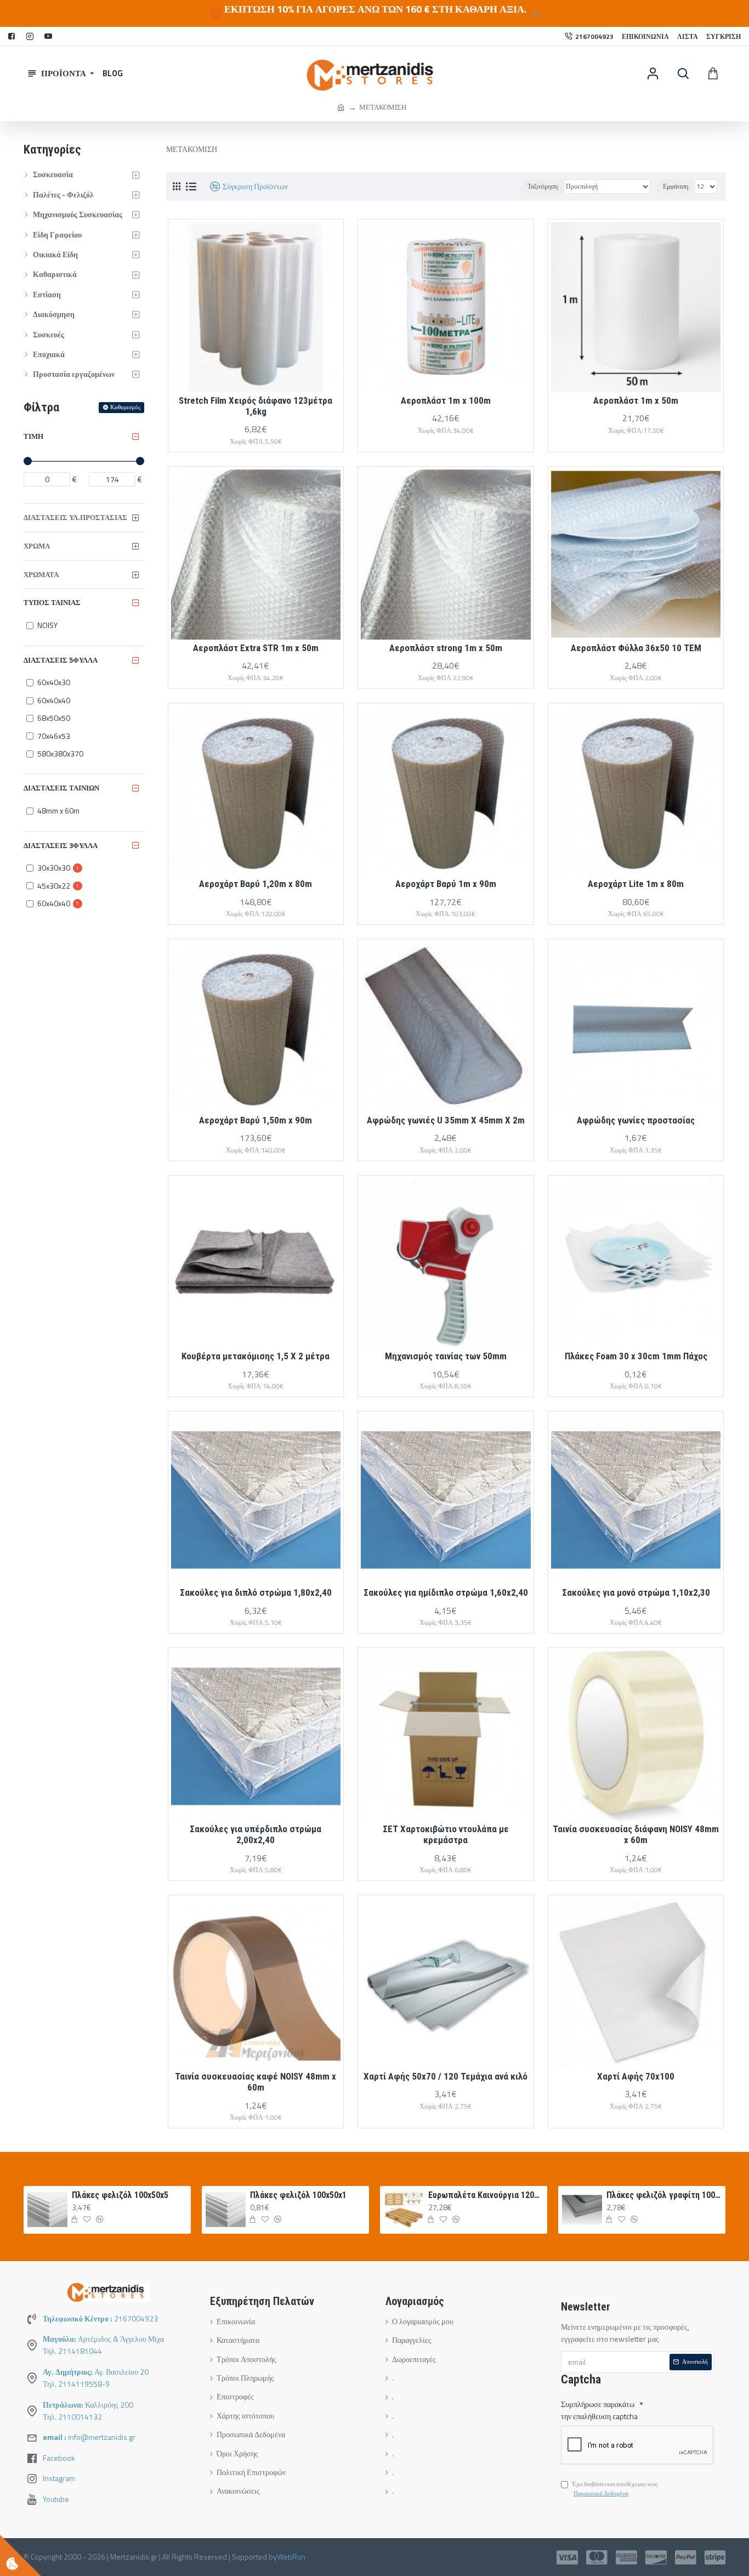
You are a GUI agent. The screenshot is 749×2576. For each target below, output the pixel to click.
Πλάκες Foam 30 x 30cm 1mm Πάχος (636, 1356)
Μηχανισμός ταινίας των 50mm (446, 1356)
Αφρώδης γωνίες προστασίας (636, 1120)
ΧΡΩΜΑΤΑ (41, 574)
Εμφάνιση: (676, 186)
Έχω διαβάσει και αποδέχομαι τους (615, 2489)
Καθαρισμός (125, 407)
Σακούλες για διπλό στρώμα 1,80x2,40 (256, 1592)
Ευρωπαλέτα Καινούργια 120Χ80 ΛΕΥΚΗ (486, 2195)
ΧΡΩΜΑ (37, 546)
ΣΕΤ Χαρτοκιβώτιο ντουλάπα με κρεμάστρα (446, 1834)
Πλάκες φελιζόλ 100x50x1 (298, 2195)
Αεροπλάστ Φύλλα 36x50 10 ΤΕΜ (636, 648)
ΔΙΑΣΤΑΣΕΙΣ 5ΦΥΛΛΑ (61, 660)
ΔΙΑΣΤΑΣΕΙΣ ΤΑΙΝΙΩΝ (61, 788)
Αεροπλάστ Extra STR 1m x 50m (256, 648)
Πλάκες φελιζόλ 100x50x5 (120, 2195)
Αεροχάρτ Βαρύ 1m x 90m (446, 884)
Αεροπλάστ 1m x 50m (636, 400)
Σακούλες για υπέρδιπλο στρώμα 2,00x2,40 (256, 1834)
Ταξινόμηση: (543, 186)
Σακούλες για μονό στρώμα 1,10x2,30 (636, 1592)
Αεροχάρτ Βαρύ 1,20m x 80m (256, 884)
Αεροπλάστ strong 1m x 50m (446, 648)
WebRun (291, 2557)
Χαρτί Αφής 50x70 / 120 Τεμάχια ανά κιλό (446, 2076)
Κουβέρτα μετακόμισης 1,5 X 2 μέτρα (256, 1356)
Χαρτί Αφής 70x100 (636, 2076)
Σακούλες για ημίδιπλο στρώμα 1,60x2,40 (446, 1592)
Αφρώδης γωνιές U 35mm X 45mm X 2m (446, 1120)
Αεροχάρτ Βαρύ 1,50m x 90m (256, 1120)
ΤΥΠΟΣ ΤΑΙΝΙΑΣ (52, 602)
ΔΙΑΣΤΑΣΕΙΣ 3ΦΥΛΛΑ (61, 845)
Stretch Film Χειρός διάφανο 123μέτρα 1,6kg (256, 406)
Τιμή (33, 436)
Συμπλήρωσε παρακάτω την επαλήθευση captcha (599, 2410)
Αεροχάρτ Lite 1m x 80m (636, 884)
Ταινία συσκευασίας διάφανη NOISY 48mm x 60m (636, 1834)
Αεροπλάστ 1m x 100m (446, 400)
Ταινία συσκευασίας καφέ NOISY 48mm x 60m (256, 2082)
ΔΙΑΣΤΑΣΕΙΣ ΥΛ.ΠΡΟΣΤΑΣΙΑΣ (75, 517)
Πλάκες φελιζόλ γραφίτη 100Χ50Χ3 (664, 2195)
